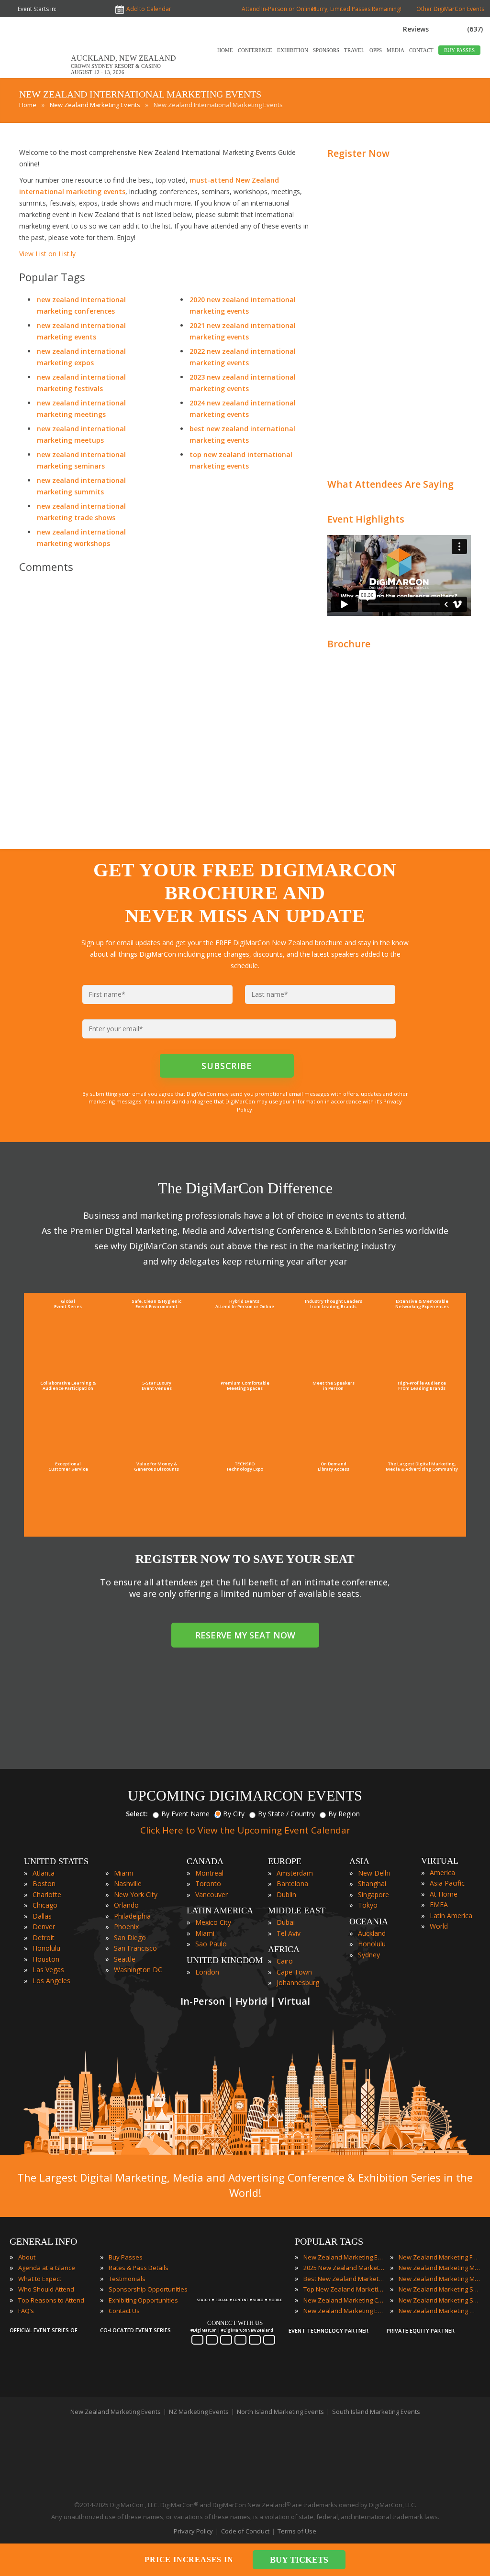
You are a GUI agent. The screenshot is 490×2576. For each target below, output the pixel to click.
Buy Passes (126, 2257)
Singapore (373, 1894)
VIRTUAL (440, 1861)
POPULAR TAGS (329, 2241)
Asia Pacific (447, 1883)
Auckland (372, 1933)
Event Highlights (366, 519)
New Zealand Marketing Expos (344, 2311)
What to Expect (40, 2279)
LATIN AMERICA (220, 1910)
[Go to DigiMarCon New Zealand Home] (40, 76)
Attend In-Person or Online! (278, 9)
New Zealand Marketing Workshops (439, 2311)
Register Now (358, 153)
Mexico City (213, 1922)
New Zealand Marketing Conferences (344, 2300)
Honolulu (46, 1948)
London (207, 1972)
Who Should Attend (46, 2289)
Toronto (208, 1883)
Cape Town (294, 1972)
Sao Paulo (211, 1944)
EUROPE (285, 1861)
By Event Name (185, 1814)
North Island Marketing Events (280, 2412)
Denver (44, 1927)
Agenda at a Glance (47, 2268)
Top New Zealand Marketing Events (344, 2289)
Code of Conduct (245, 2531)
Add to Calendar (149, 9)
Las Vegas (48, 1970)
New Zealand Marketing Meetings (439, 2268)
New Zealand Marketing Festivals (439, 2257)
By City (234, 1814)
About (27, 2257)
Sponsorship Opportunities (148, 2289)
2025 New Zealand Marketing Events (344, 2268)
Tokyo (368, 1905)
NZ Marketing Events (199, 2412)
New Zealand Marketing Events (344, 2257)
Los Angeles (51, 1981)
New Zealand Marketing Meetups (439, 2279)
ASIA (359, 1861)
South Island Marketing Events (376, 2412)
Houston (46, 1959)
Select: (137, 1814)
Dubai (286, 1922)
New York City (136, 1894)
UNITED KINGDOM (225, 1960)
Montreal (209, 1873)
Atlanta (44, 1873)
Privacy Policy (193, 2531)
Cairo (285, 1961)
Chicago (45, 1905)
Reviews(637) (443, 29)
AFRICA (284, 1949)
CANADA (205, 1861)
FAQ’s (26, 2311)
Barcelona (292, 1883)
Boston (44, 1883)
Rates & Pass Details (139, 2268)
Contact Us (124, 2311)
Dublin (286, 1894)
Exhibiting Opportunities (143, 2300)
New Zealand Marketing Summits (439, 2300)
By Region (344, 1814)
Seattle (125, 1959)
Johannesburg (298, 1982)
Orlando (126, 1905)
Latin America (451, 1916)
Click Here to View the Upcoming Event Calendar (245, 1830)
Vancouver (212, 1894)
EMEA (439, 1905)
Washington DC (138, 1970)
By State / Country (286, 1814)
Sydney (369, 1955)
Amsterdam (295, 1873)
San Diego (130, 1937)
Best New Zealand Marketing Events (344, 2279)
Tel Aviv (289, 1933)
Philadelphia (132, 1916)
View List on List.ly (47, 254)
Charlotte (47, 1894)
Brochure (349, 644)
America (442, 1872)
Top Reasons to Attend (51, 2300)
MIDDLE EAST (297, 1910)
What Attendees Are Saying (390, 484)
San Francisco (135, 1948)
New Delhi (374, 1873)
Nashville (128, 1883)
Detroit (44, 1937)
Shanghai (372, 1883)
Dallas (42, 1916)
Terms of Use (297, 2531)
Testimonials (127, 2279)
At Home (444, 1894)
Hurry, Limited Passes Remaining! (355, 9)
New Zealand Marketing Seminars (439, 2289)
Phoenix (126, 1927)
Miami (123, 1873)
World (439, 1926)
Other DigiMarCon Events (450, 9)
